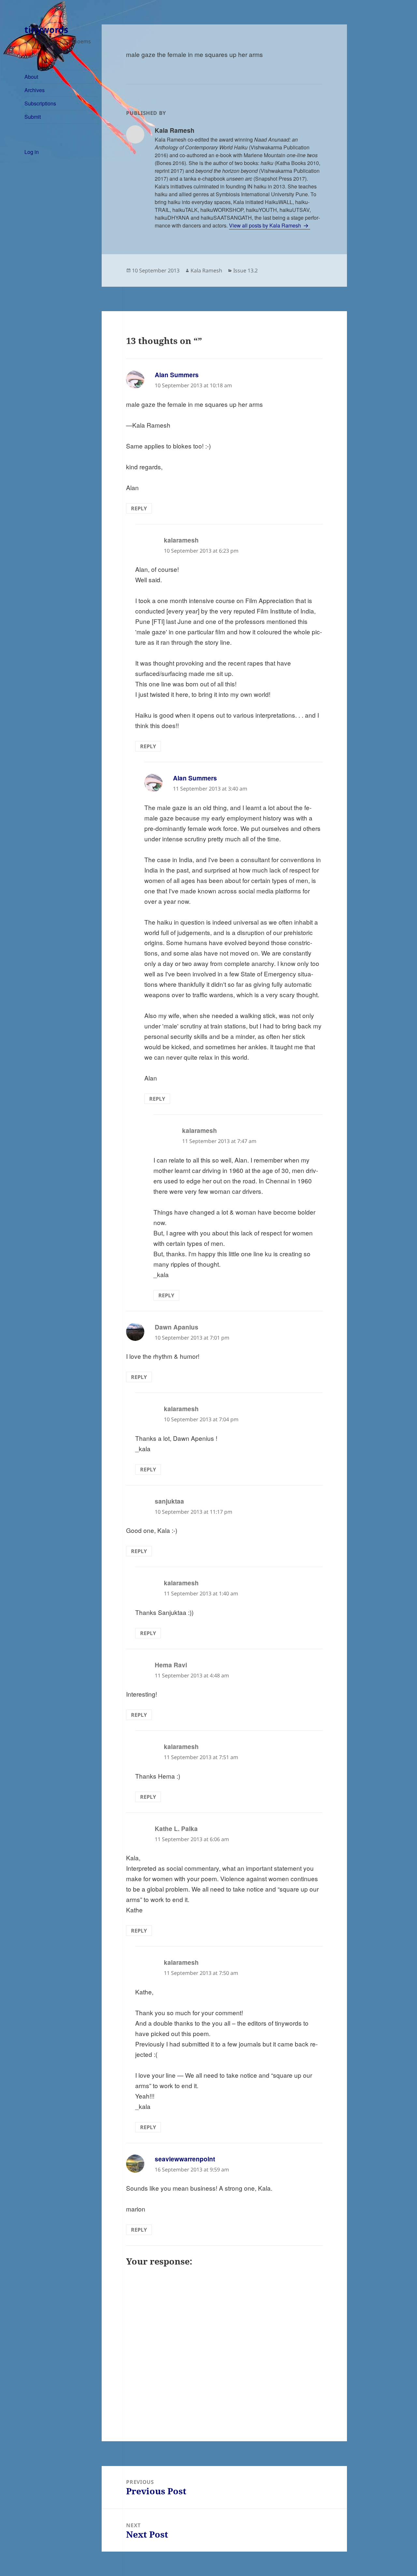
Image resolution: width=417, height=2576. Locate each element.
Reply (139, 508)
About (31, 77)
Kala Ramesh (206, 270)
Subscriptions (40, 103)
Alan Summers (177, 375)
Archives (35, 90)
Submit (33, 117)
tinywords (46, 29)
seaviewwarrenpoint (185, 2159)
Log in (32, 152)
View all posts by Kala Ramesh (266, 225)
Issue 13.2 (245, 270)
